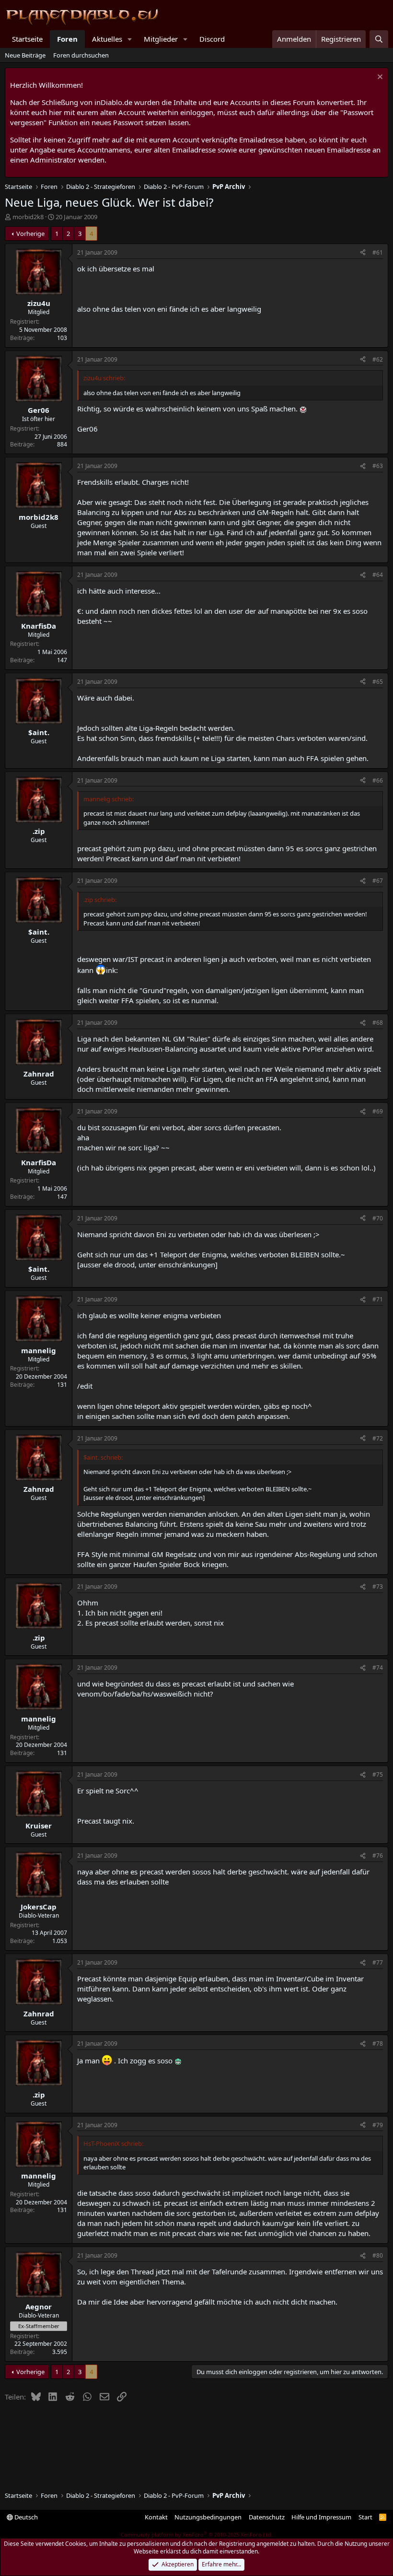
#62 (378, 359)
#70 (378, 1218)
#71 (378, 1299)
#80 (378, 2255)
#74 (378, 1668)
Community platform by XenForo (197, 2535)
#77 (378, 1962)
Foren (67, 39)
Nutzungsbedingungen (208, 2517)
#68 (378, 1023)
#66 (378, 780)
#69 (378, 1111)
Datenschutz (267, 2517)
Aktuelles (107, 39)
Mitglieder (161, 39)
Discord (212, 39)
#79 (378, 2125)
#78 (378, 2043)
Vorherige (30, 234)
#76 (378, 1856)
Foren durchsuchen (81, 55)
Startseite (27, 39)
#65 (378, 682)
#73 (378, 1587)
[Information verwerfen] (379, 78)
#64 (378, 575)
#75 (378, 1774)
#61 (378, 252)
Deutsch (25, 2517)
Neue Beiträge (25, 55)
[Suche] (379, 39)
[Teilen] (363, 253)
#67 (378, 881)
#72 (378, 1438)
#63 (378, 466)
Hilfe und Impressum (321, 2517)
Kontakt (156, 2517)
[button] (130, 39)
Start (365, 2517)
